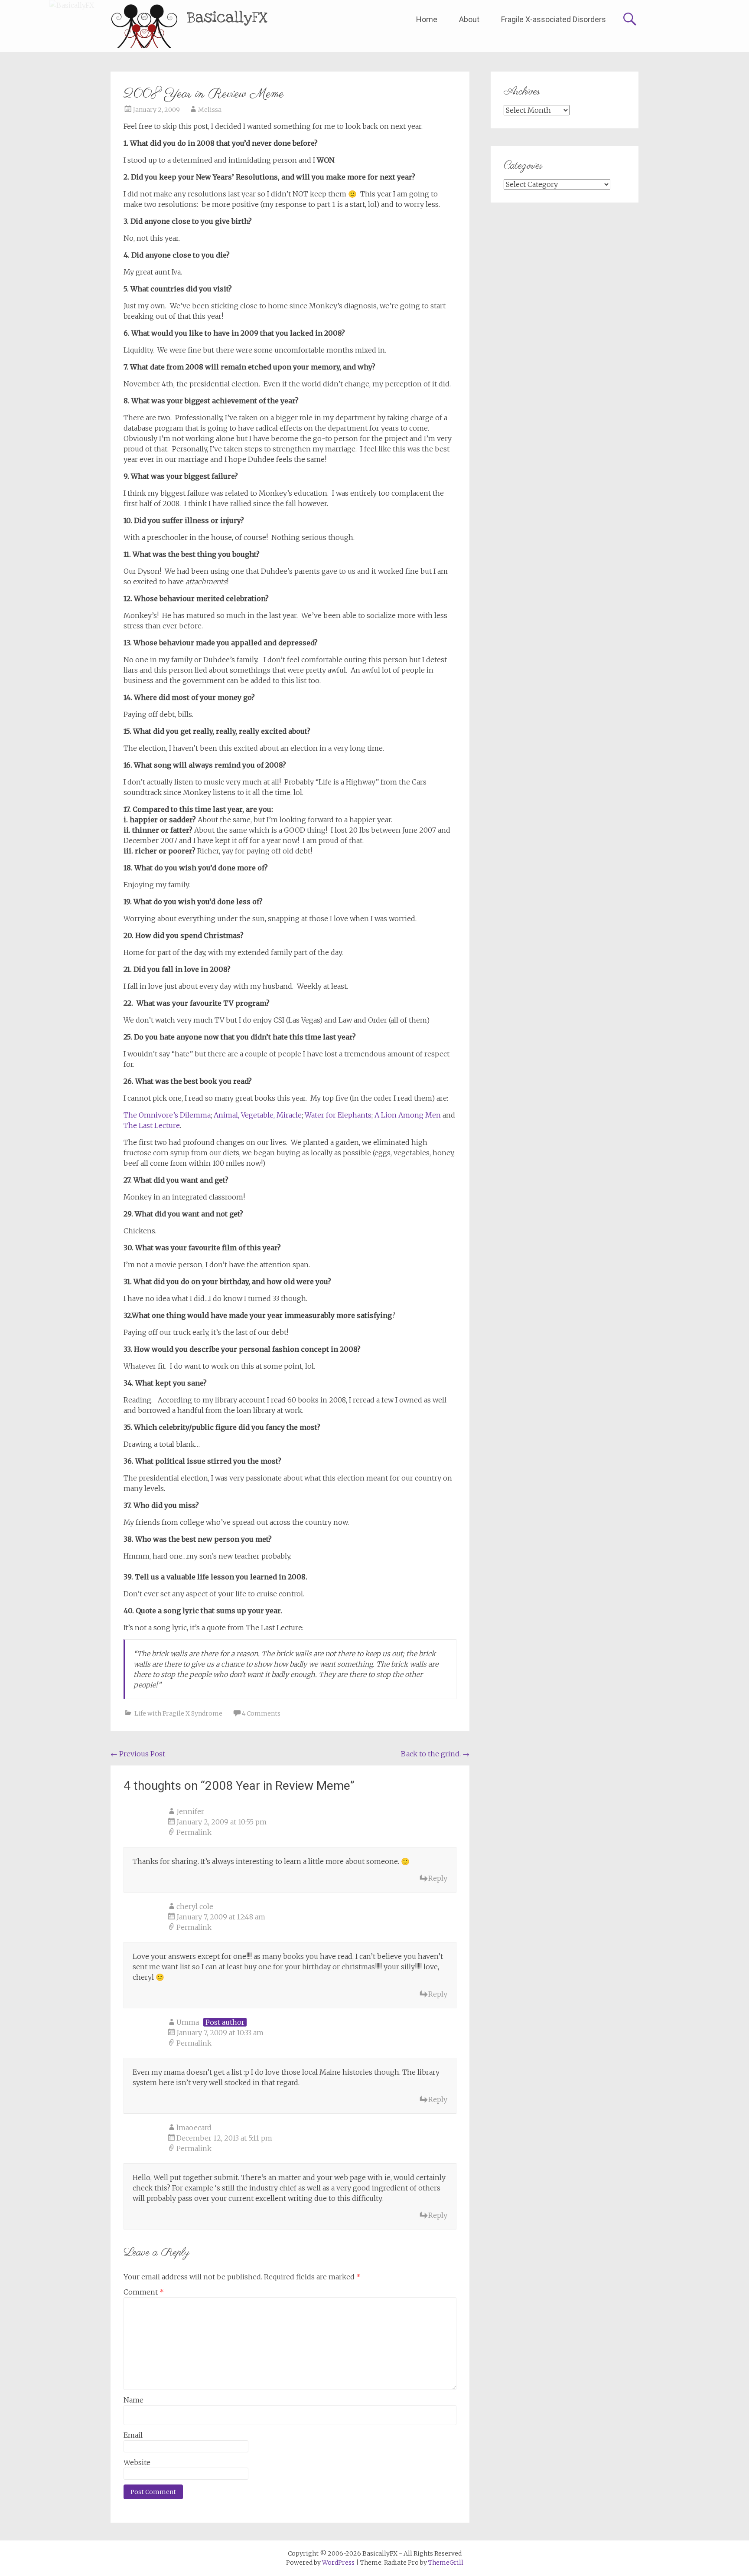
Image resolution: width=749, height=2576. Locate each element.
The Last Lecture (152, 1125)
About (469, 19)
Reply (438, 1878)
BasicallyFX (227, 18)
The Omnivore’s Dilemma (167, 1115)
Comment (144, 2292)
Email (133, 2435)
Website (137, 2462)
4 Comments (261, 1713)
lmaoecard (194, 2128)
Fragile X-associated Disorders (554, 19)
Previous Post (138, 1754)
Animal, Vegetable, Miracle (258, 1115)
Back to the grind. (435, 1754)
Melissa (210, 110)
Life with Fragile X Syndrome (178, 1713)
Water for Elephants (338, 1115)
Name (134, 2400)
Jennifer (190, 1811)
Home (427, 19)
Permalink (194, 1832)
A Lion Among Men (408, 1115)
